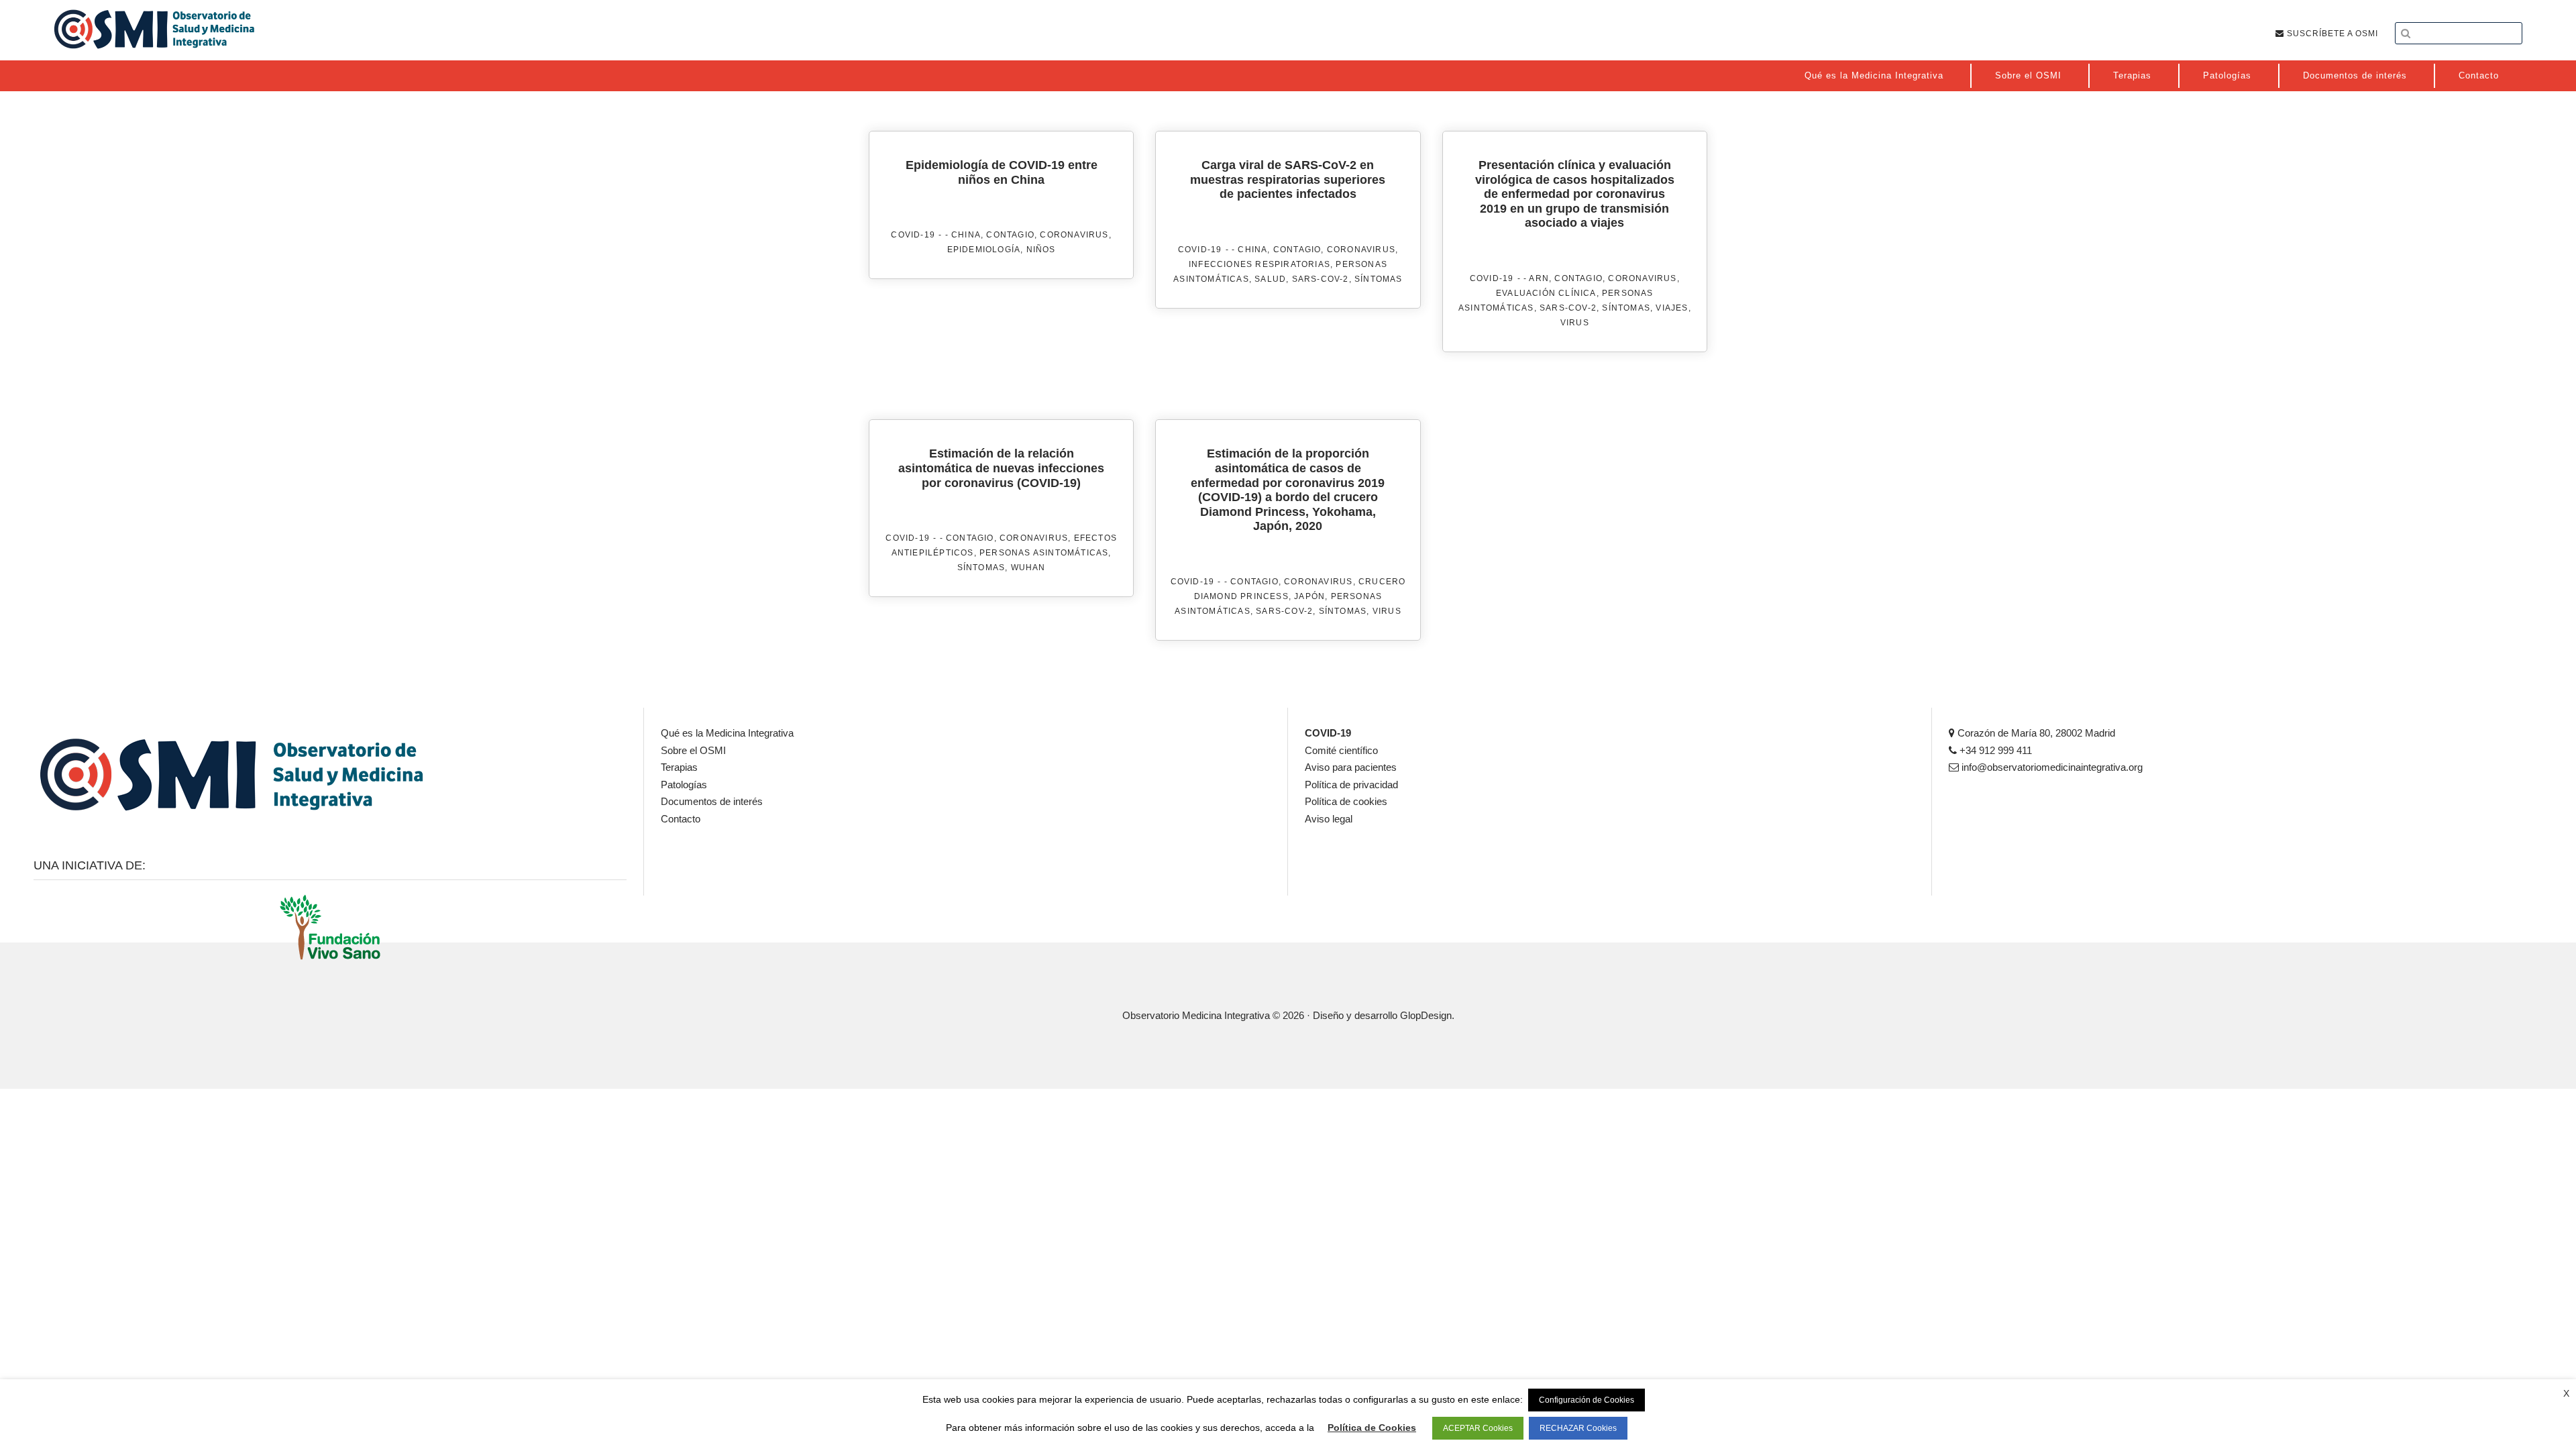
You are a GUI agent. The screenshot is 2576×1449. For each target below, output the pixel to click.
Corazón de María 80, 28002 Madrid (2035, 733)
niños (1041, 250)
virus (1575, 323)
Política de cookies (1346, 801)
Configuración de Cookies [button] (1587, 1400)
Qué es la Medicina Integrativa (727, 733)
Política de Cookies (1372, 1428)
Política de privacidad (1351, 785)
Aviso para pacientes (1351, 767)
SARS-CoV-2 (1321, 279)
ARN (1539, 278)
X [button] (2566, 1393)
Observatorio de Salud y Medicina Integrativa (154, 29)
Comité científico (1341, 750)
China (966, 235)
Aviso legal (1329, 819)
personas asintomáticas (1044, 553)
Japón (1309, 596)
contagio (1010, 235)
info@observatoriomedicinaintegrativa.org (2051, 767)
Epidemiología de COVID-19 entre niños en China (1002, 172)
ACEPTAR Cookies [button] (1478, 1428)
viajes (1672, 308)
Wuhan (1028, 568)
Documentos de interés (712, 801)
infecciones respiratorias (1259, 264)
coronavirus (1074, 235)
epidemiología (984, 250)
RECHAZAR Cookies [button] (1578, 1428)
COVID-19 (913, 235)
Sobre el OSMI (693, 750)
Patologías (684, 785)
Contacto (681, 819)
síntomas (1379, 279)
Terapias (679, 767)
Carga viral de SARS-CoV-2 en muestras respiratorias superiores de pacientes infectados (1288, 179)
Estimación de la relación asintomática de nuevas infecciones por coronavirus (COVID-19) (1001, 468)
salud (1270, 279)
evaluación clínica (1546, 293)
